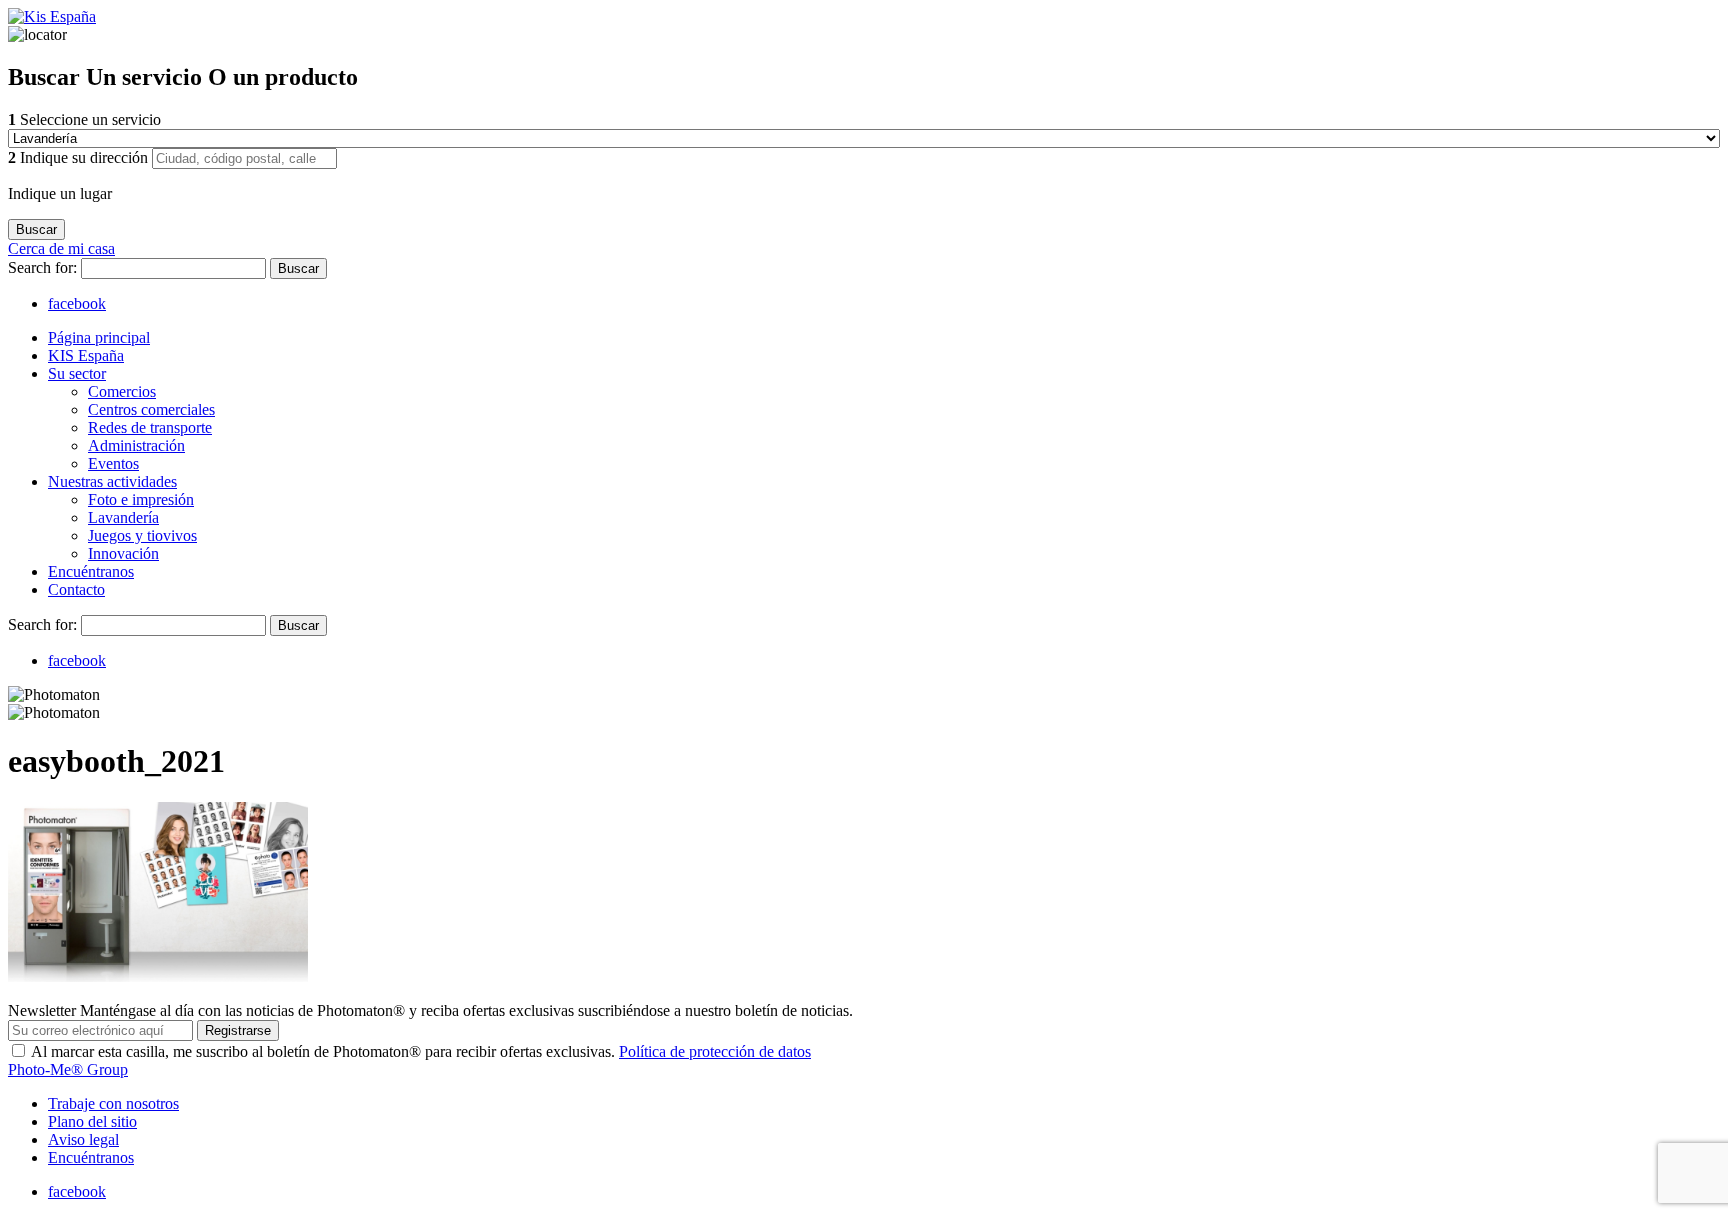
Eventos (113, 463)
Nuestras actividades (112, 481)
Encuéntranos (91, 571)
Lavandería (123, 517)
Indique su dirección (80, 157)
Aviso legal (83, 1139)
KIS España (86, 355)
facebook (77, 303)
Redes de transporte (150, 427)
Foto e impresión (141, 499)
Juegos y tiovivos (142, 535)
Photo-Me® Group (68, 1069)
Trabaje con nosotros (113, 1103)
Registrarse (238, 1030)
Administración (136, 445)
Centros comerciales (151, 409)
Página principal (99, 337)
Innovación (123, 553)
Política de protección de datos (715, 1051)
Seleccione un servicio (84, 119)
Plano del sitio (92, 1121)
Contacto (76, 589)
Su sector (77, 373)
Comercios (122, 391)
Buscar (298, 268)
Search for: (44, 267)
